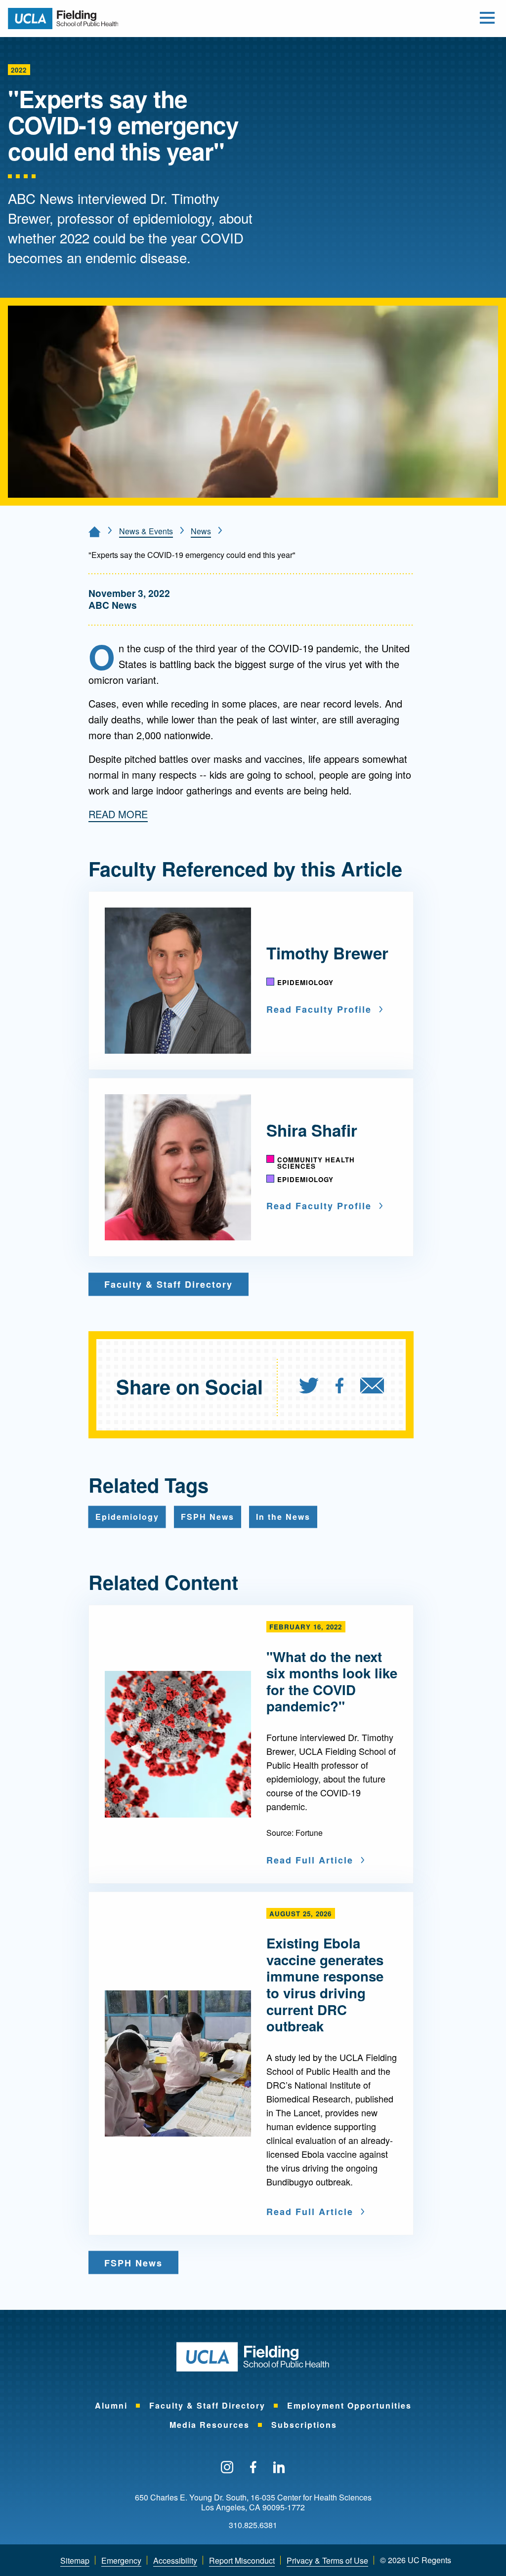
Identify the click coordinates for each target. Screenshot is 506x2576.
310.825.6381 (253, 2525)
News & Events (146, 531)
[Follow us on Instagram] (227, 2468)
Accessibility (175, 2560)
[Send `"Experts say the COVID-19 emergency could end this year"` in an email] (372, 1387)
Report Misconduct (242, 2560)
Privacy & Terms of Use (327, 2560)
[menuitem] (316, 1387)
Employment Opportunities (349, 2405)
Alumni (111, 2405)
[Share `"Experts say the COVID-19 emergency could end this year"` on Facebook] (340, 1387)
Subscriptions (304, 2425)
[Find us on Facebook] (253, 2468)
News (201, 531)
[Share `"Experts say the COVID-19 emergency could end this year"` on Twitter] (309, 1387)
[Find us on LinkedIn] (279, 2468)
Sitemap (75, 2560)
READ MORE (118, 814)
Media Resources (210, 2425)
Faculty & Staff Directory (207, 2405)
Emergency (121, 2560)
